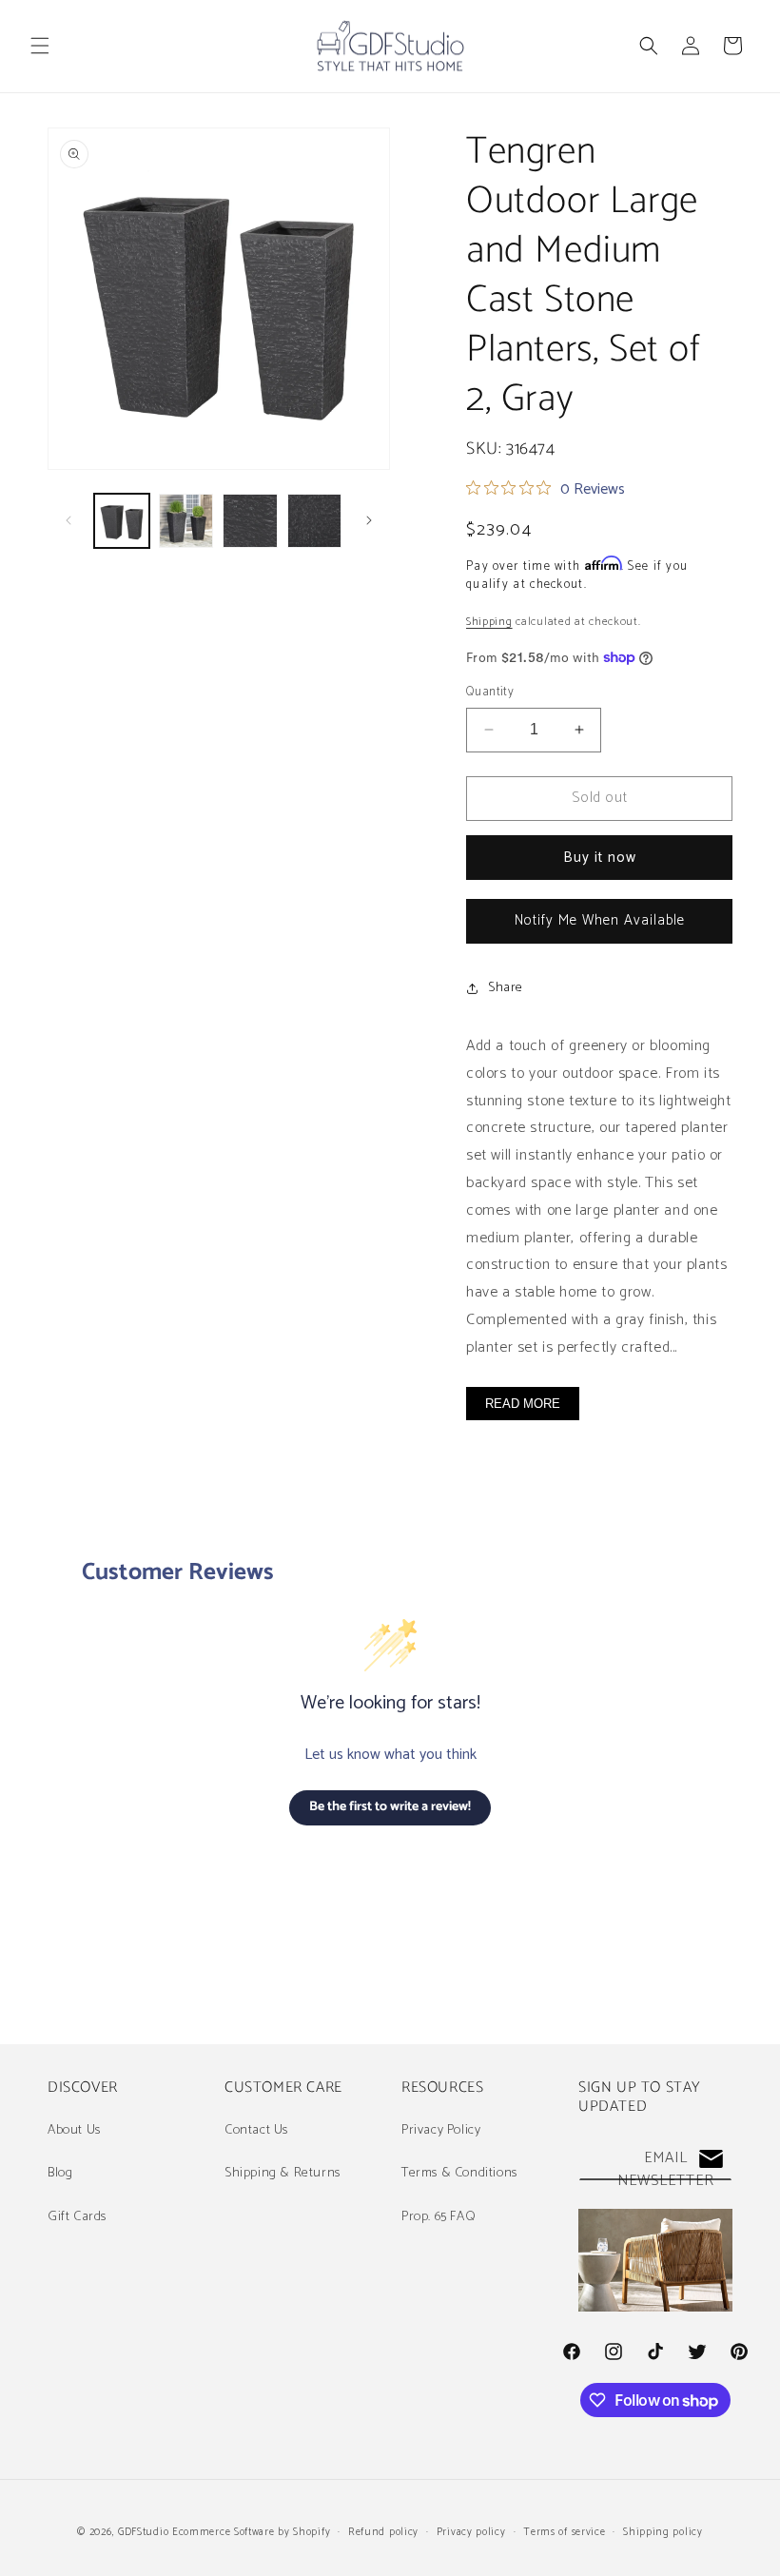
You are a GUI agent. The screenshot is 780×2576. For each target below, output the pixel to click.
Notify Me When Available (600, 920)
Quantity (490, 693)
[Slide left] (68, 520)
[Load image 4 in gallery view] (315, 521)
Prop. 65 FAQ (439, 2217)
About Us (74, 2130)
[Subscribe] (711, 2159)
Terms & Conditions (459, 2173)
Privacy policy (471, 2532)
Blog (60, 2173)
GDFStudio (143, 2532)
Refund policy (383, 2532)
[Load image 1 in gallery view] (122, 521)
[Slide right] (369, 520)
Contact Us (256, 2130)
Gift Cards (77, 2217)
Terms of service (564, 2532)
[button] (40, 46)
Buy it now (600, 858)
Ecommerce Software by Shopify (251, 2532)
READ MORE (523, 1404)
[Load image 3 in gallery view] (250, 521)
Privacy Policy (441, 2130)
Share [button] (506, 988)
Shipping (489, 622)
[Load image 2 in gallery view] (186, 521)
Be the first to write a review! (390, 1807)
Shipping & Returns (283, 2173)
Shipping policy (663, 2532)
